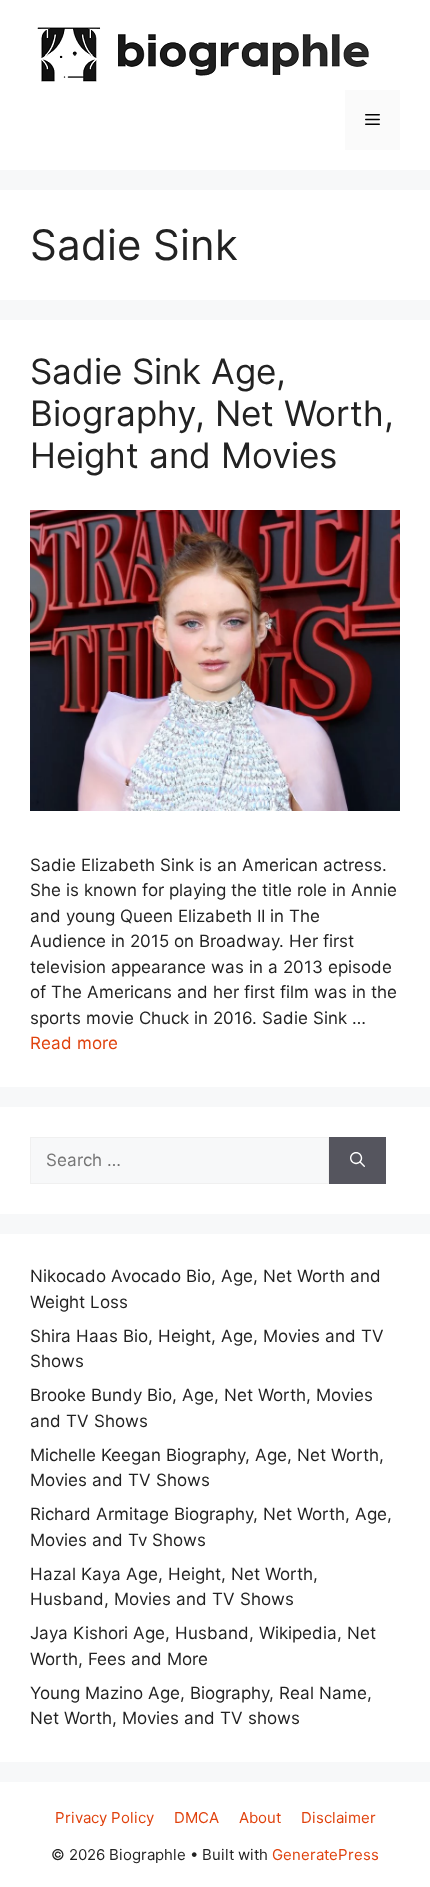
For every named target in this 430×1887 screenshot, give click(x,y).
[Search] (357, 1161)
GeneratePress (325, 1854)
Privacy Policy (104, 1817)
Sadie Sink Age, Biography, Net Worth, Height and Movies (212, 413)
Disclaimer (338, 1817)
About (260, 1817)
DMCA (196, 1817)
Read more (74, 1043)
